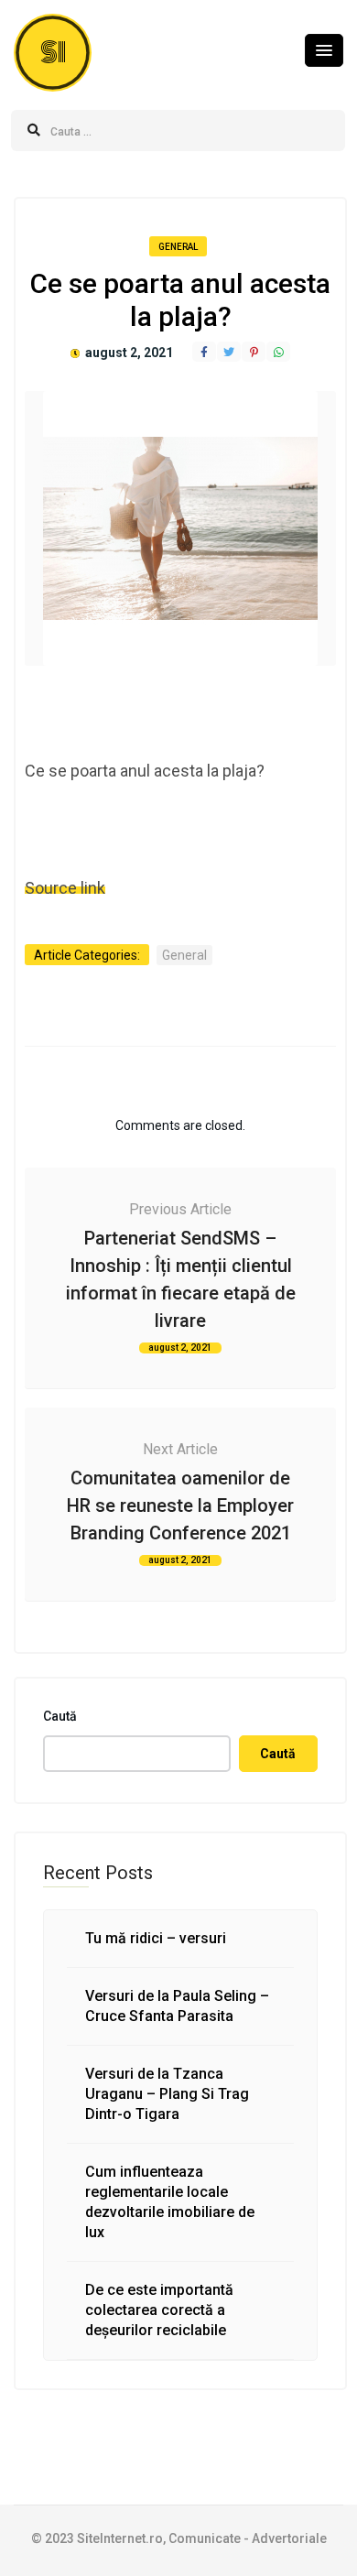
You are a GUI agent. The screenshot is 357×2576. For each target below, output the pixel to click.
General (178, 247)
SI (53, 53)
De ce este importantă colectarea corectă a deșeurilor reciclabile (159, 2310)
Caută (60, 1716)
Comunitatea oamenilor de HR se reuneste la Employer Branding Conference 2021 (180, 1505)
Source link (65, 888)
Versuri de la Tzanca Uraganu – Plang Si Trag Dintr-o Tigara (167, 2094)
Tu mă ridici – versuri (156, 1938)
